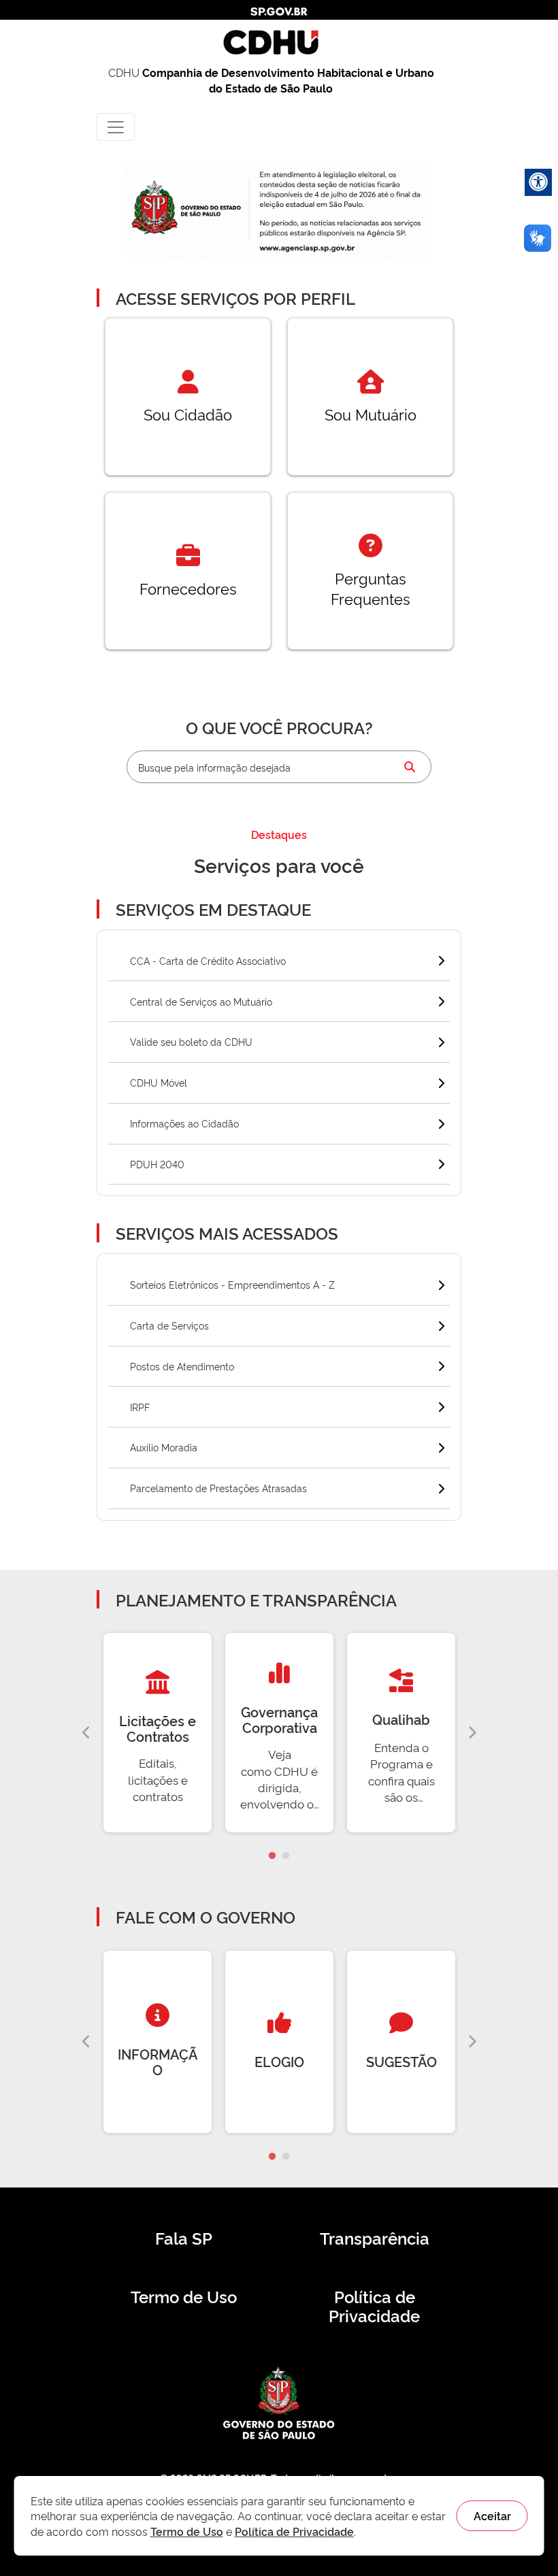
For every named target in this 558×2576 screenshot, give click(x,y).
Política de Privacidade (374, 2306)
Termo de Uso (184, 2296)
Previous (86, 1733)
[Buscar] (410, 767)
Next (472, 1733)
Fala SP (184, 2238)
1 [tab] (272, 1856)
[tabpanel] (158, 1733)
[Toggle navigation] (116, 127)
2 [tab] (286, 1856)
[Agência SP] (309, 249)
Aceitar (492, 2515)
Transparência (375, 2238)
